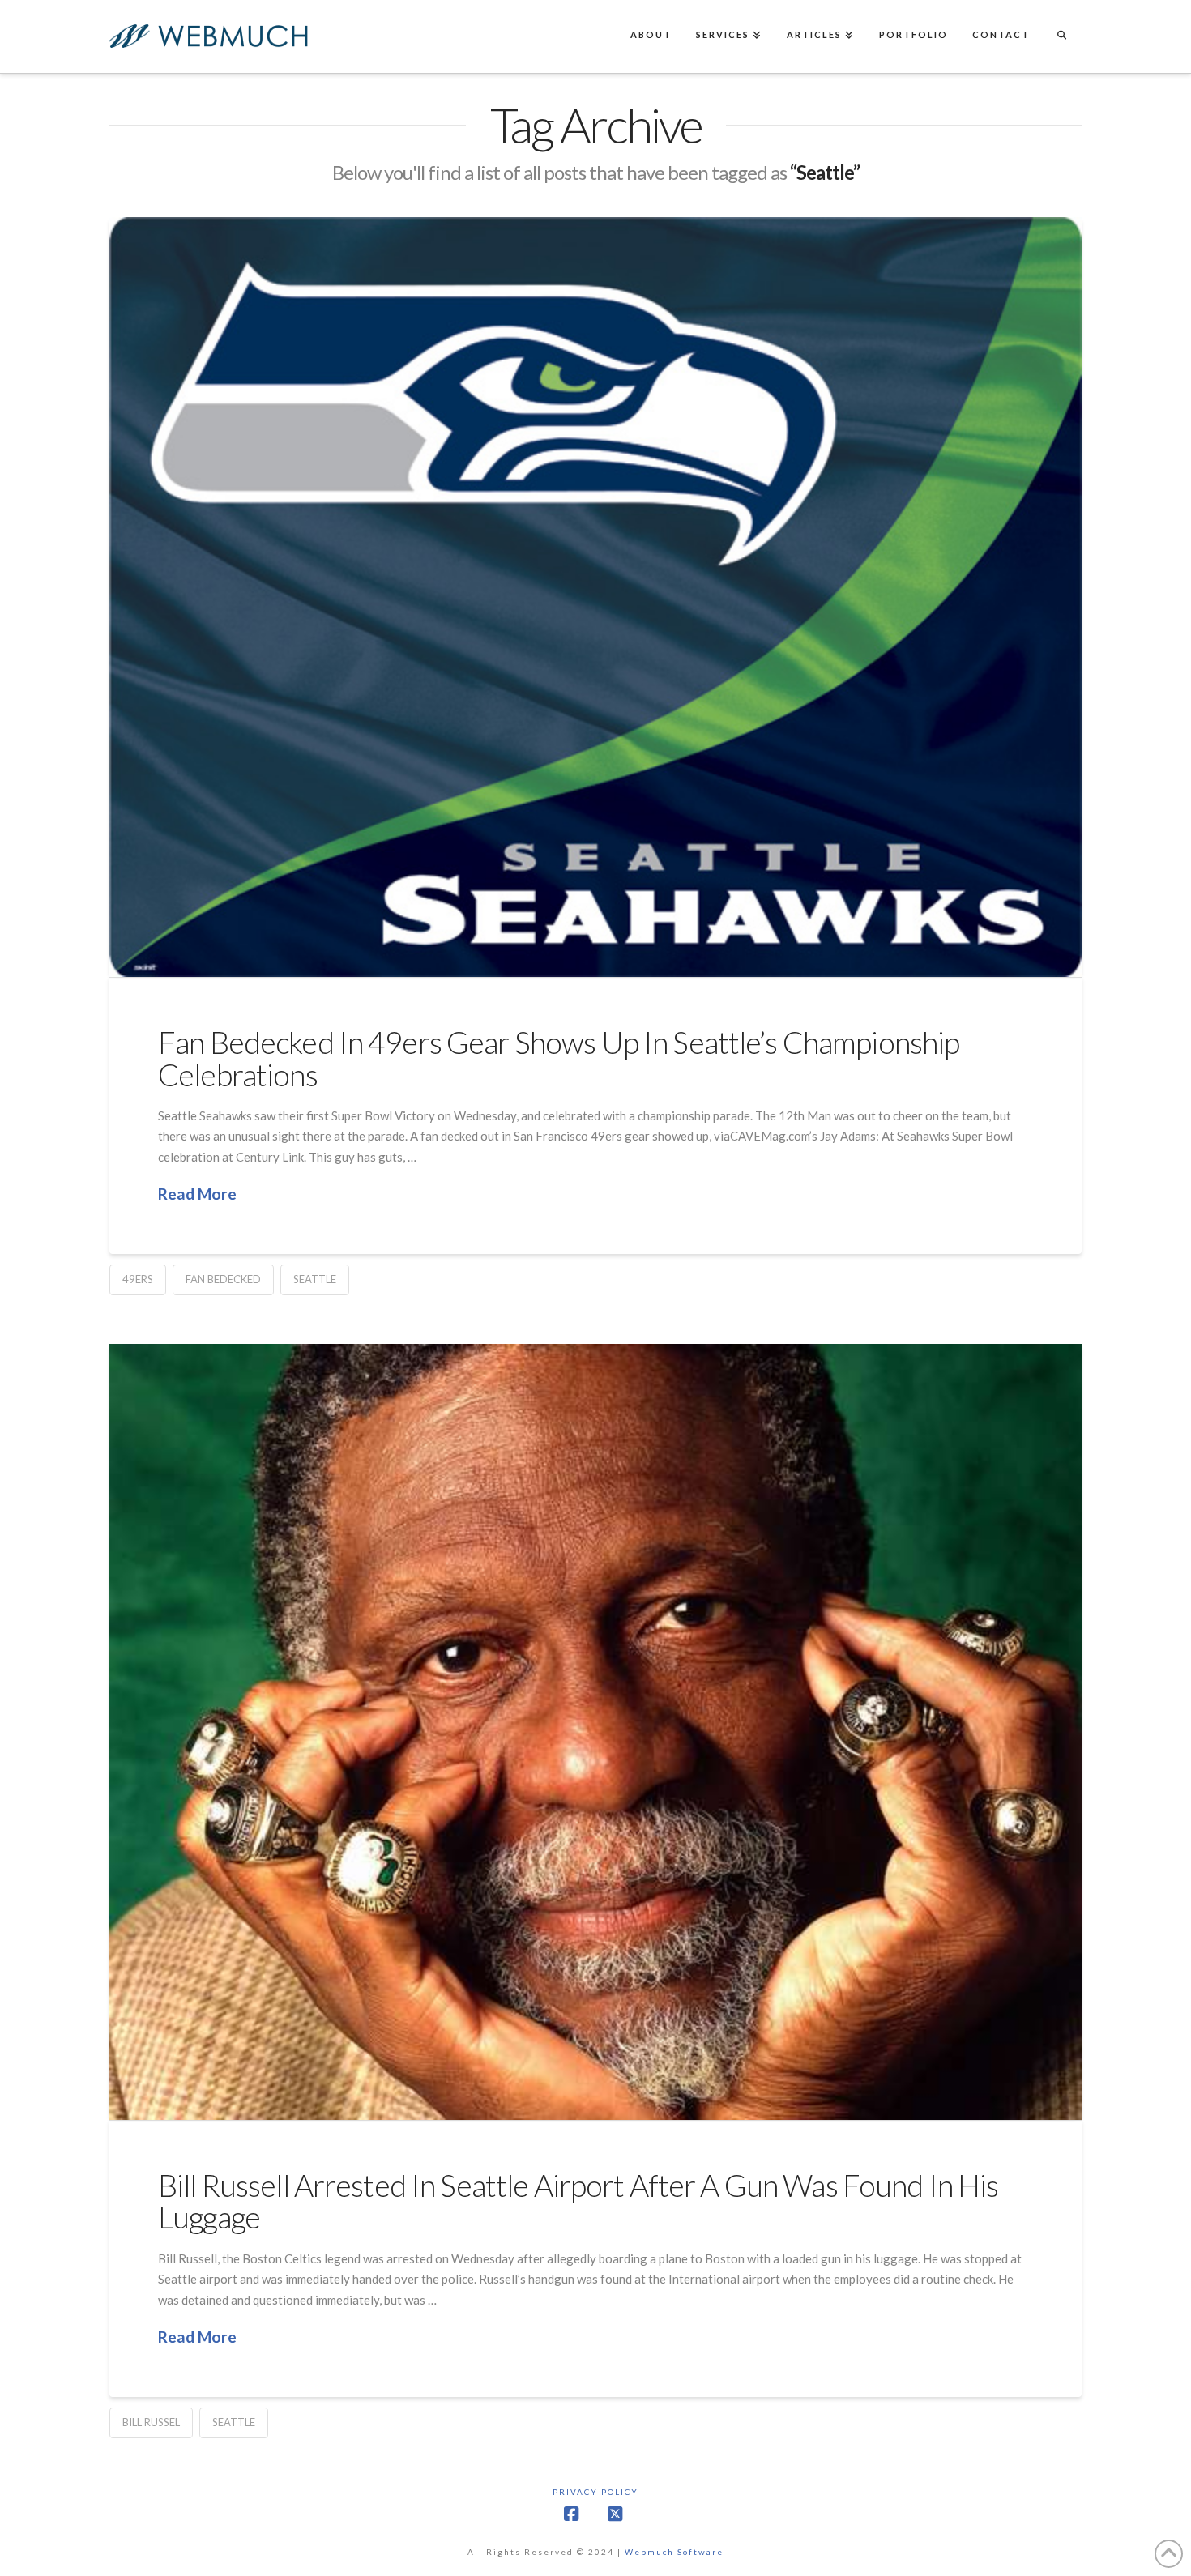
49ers (138, 1279)
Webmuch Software (674, 2552)
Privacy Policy (595, 2492)
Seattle (315, 1279)
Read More (197, 1194)
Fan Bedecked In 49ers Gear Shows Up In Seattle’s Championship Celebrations (559, 1058)
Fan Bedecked (223, 1279)
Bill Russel (151, 2422)
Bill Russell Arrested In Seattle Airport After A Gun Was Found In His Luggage (578, 2201)
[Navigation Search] (1061, 36)
